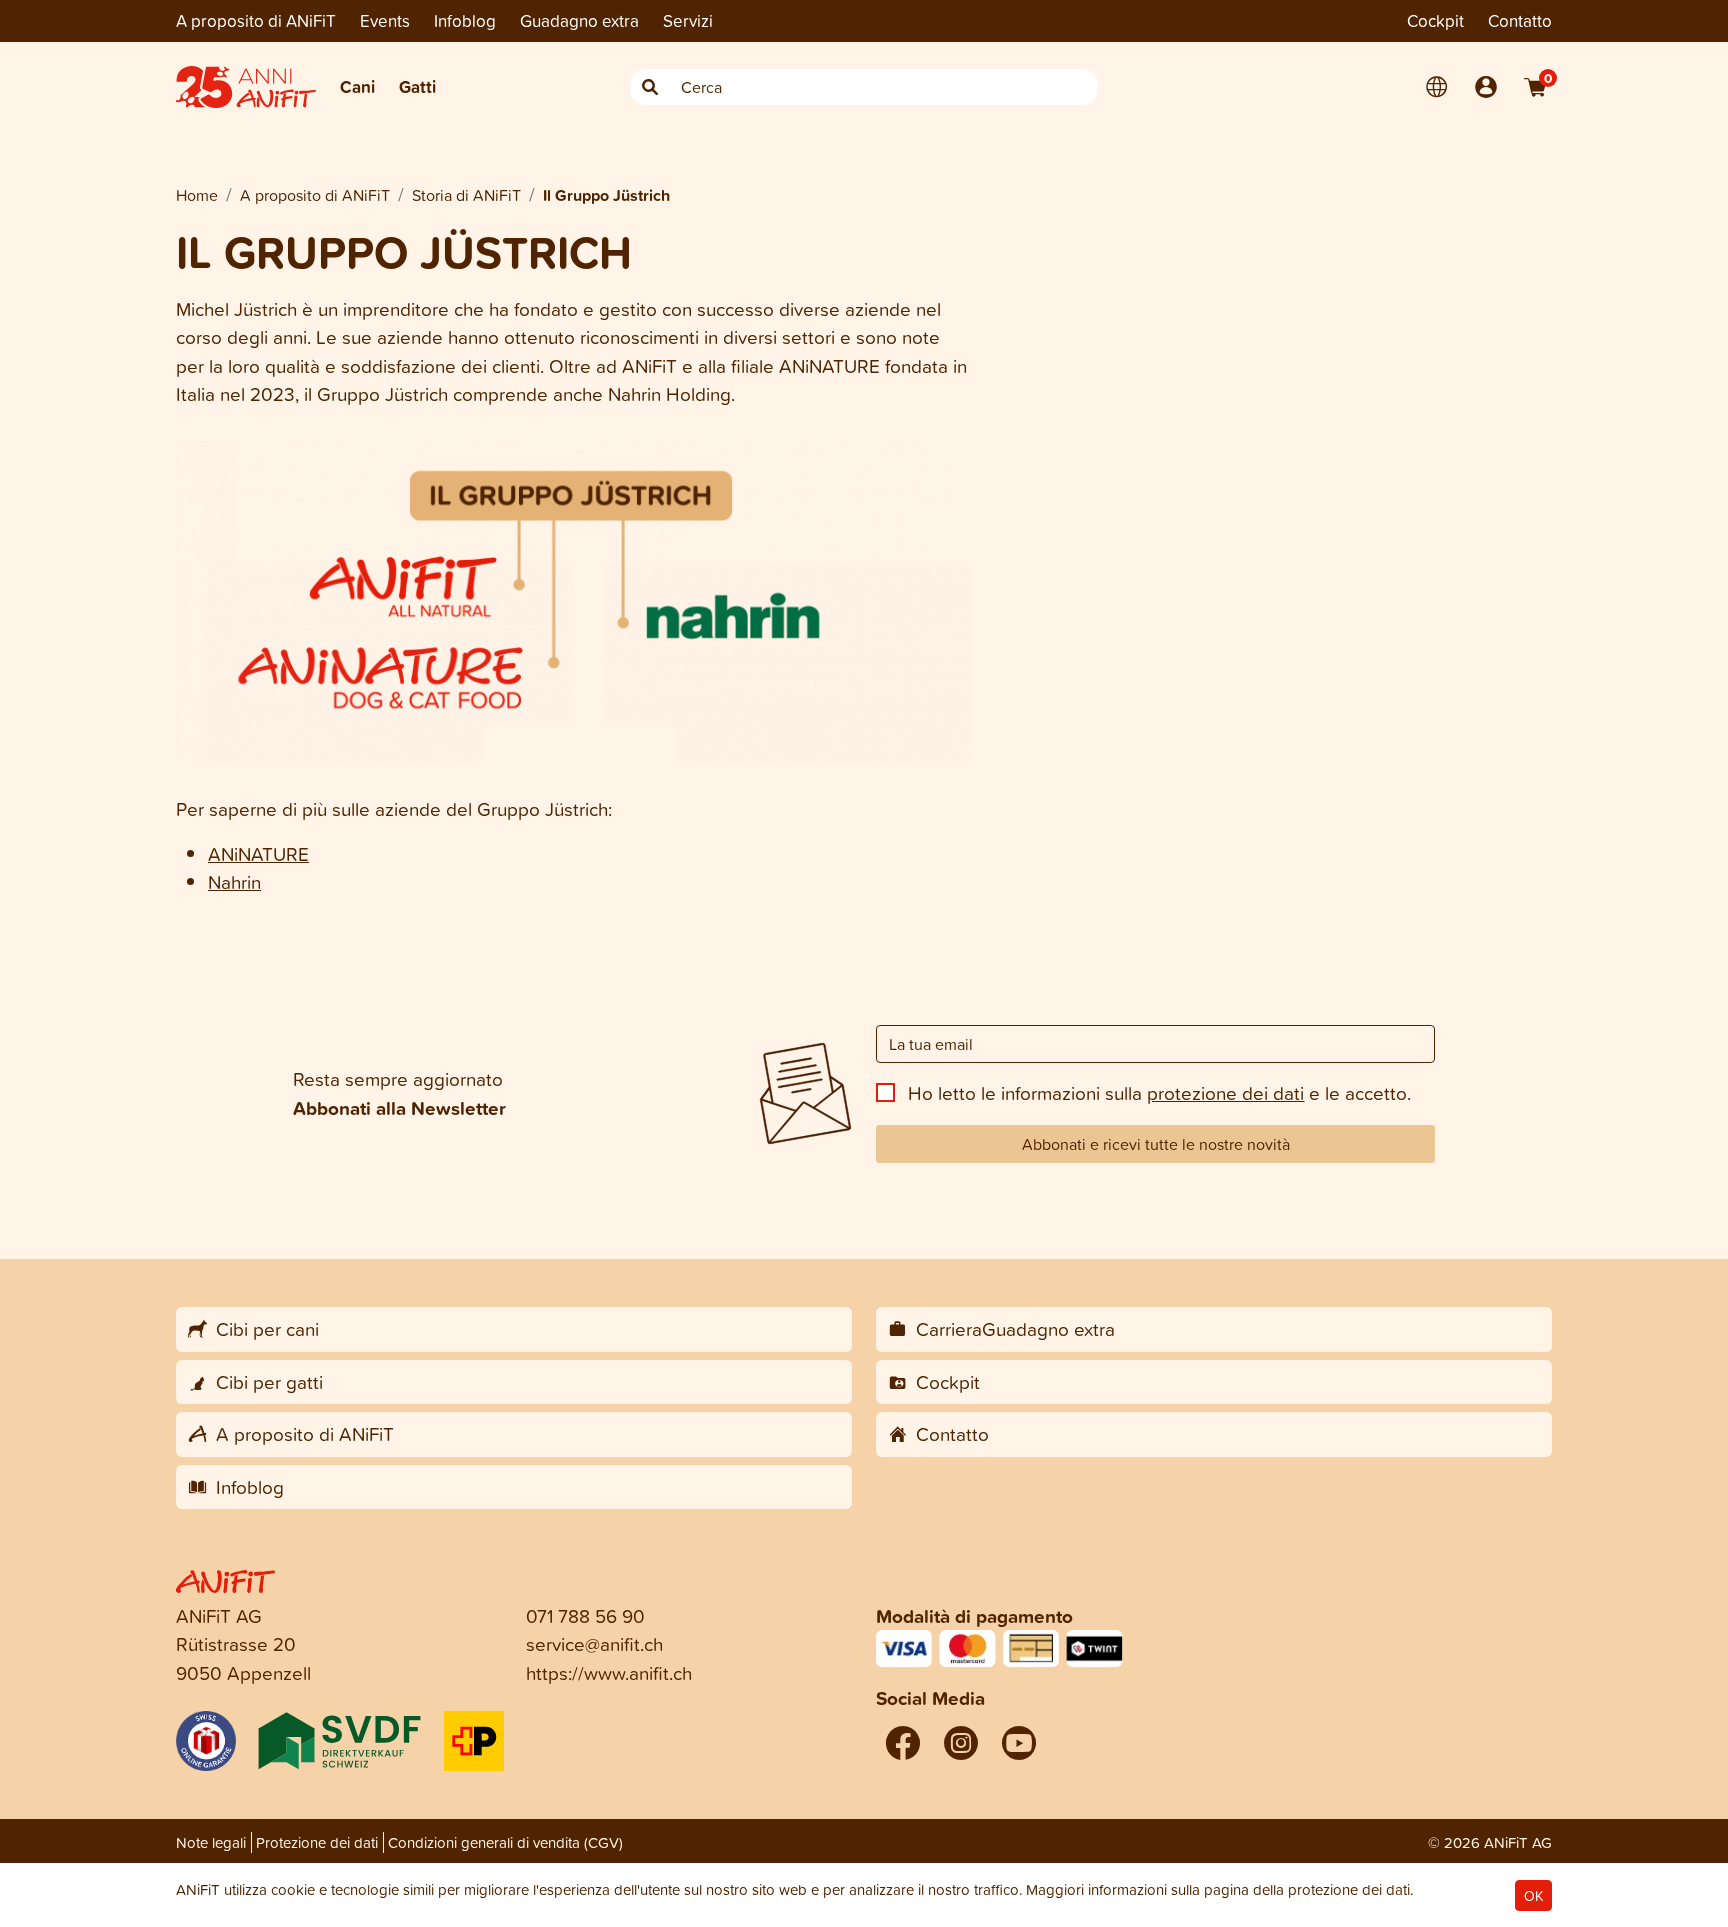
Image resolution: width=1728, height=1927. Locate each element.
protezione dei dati (1225, 1092)
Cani (357, 86)
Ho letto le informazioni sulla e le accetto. (1159, 1092)
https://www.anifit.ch (609, 1672)
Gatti (417, 86)
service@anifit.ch (594, 1643)
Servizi (688, 20)
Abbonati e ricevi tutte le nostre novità (1156, 1144)
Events (385, 20)
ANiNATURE (258, 853)
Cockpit (1435, 20)
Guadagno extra (579, 20)
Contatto (1520, 20)
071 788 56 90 (585, 1615)
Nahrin (234, 881)
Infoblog (465, 20)
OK (1533, 1895)
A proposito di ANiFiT (256, 20)
